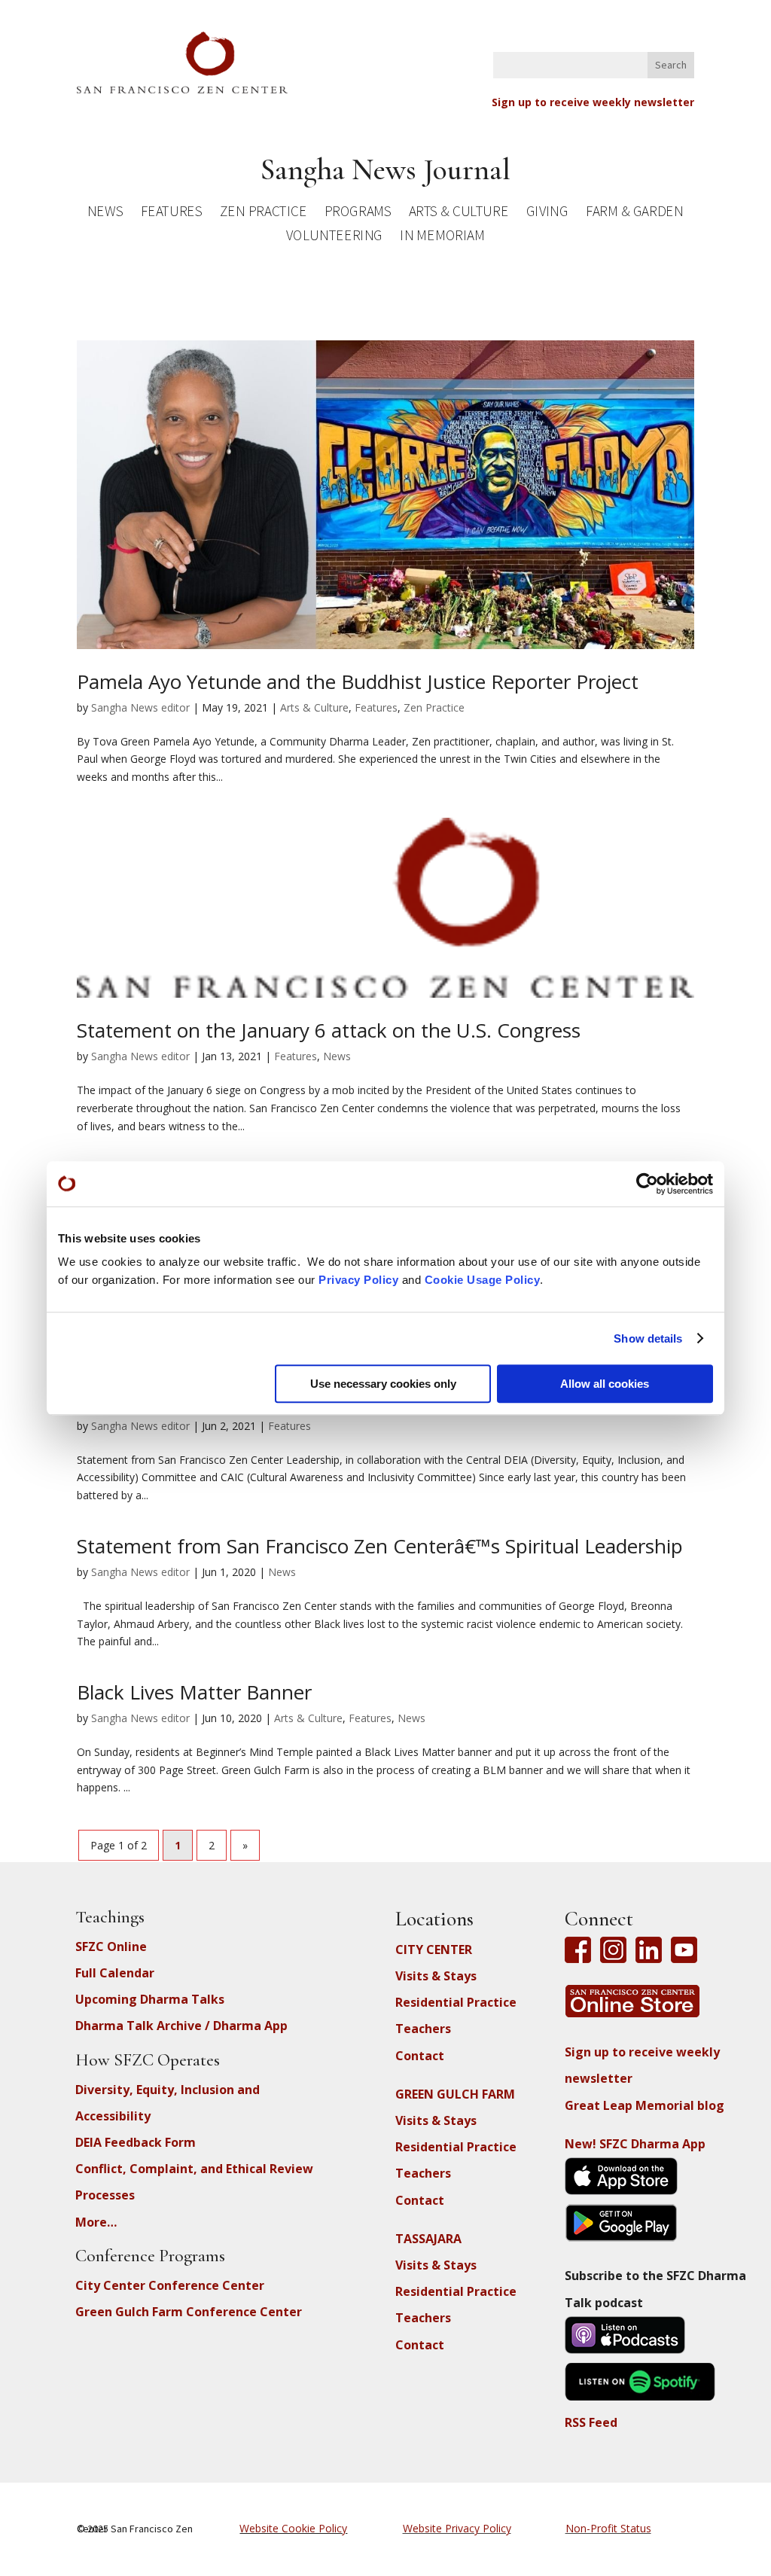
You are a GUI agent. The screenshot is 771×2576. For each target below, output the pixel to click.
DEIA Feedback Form (136, 2142)
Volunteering (334, 238)
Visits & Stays (436, 1976)
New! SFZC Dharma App (635, 2144)
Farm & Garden (635, 213)
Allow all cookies (605, 1384)
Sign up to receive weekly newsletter (593, 102)
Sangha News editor (140, 707)
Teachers (423, 2029)
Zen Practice (264, 213)
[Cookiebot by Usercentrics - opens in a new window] (647, 1184)
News (105, 213)
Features (172, 213)
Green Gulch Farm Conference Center (189, 2312)
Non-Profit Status (608, 2528)
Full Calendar (115, 1973)
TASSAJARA (428, 2239)
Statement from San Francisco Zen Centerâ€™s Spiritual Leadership (380, 1546)
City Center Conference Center (170, 2285)
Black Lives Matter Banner (194, 1692)
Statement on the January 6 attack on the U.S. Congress (329, 1030)
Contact (420, 2056)
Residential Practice (456, 2002)
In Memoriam (443, 238)
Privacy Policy (358, 1280)
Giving (547, 213)
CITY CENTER (434, 1950)
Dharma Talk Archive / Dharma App (181, 2026)
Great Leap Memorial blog (645, 2105)
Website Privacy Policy (457, 2528)
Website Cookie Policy (293, 2528)
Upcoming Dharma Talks (150, 1999)
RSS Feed (591, 2422)
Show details (648, 1338)
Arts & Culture (459, 213)
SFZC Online (111, 1946)
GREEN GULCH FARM (455, 2094)
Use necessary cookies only (383, 1384)
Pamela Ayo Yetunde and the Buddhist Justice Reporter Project (358, 681)
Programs (358, 213)
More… (96, 2222)
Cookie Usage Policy (483, 1280)
